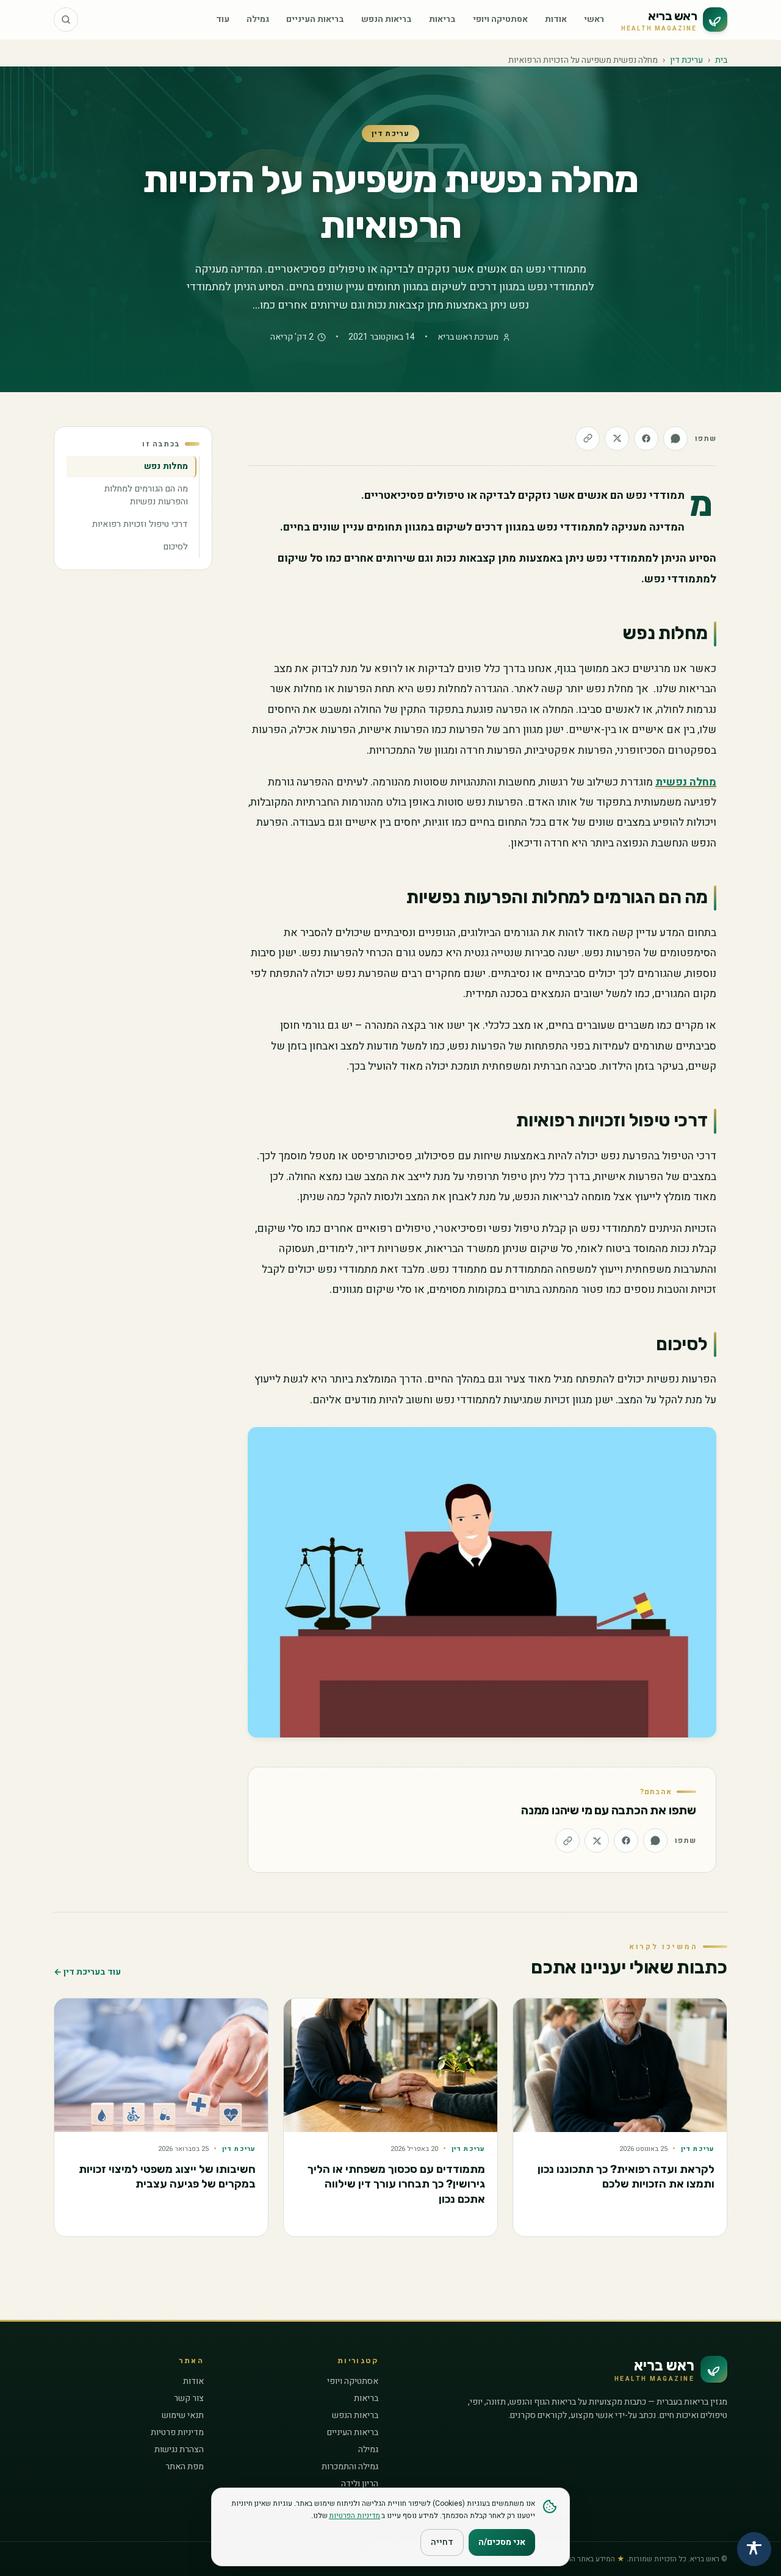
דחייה (442, 2542)
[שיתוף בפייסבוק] (646, 438)
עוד (223, 19)
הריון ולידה (360, 2484)
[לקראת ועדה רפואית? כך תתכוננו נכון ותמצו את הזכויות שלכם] (620, 2065)
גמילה (258, 19)
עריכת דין (686, 60)
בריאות (442, 19)
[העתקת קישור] (588, 438)
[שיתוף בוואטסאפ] (675, 438)
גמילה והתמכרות (350, 2467)
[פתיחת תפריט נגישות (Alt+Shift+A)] (754, 2549)
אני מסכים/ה (502, 2542)
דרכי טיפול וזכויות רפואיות (140, 524)
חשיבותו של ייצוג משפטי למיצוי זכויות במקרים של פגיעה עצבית (167, 2177)
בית (721, 60)
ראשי (594, 19)
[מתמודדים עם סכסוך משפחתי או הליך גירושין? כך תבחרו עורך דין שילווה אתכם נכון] (390, 2065)
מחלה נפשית (686, 782)
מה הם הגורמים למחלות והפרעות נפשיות (146, 495)
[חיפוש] (66, 20)
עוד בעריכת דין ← (87, 1972)
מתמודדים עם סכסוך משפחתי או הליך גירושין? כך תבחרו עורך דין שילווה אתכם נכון (396, 2184)
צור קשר (189, 2398)
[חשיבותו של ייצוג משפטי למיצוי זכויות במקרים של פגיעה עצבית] (161, 2065)
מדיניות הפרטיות (355, 2516)
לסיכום (176, 546)
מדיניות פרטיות (177, 2432)
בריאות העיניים (315, 19)
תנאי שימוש (183, 2415)
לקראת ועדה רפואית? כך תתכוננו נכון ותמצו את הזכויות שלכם (626, 2177)
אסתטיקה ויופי (500, 19)
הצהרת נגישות (179, 2449)
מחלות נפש (166, 466)
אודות (556, 19)
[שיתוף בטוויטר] (617, 438)
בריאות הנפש (387, 19)
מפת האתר (185, 2467)
